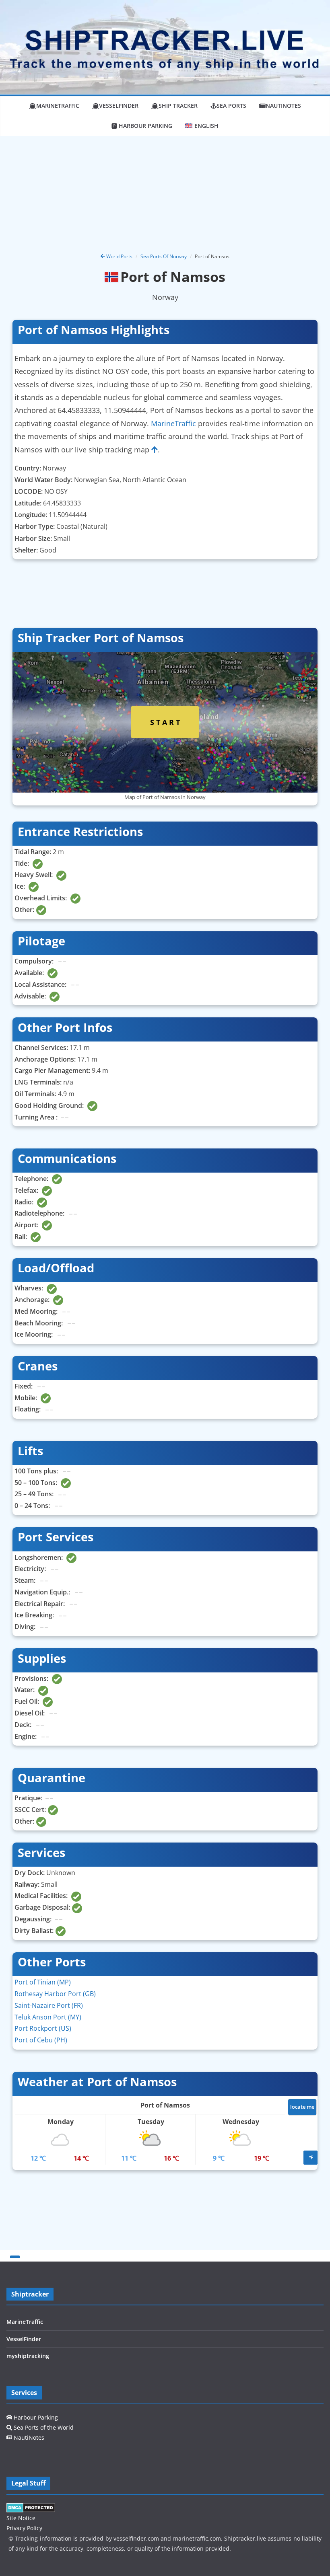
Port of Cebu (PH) (41, 2040)
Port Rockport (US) (43, 2028)
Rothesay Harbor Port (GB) (55, 1994)
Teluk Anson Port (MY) (48, 2017)
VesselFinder (119, 106)
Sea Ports (231, 106)
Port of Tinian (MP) (43, 1982)
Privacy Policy (24, 2528)
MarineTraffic (58, 106)
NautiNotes (283, 106)
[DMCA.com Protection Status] (31, 2508)
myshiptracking (28, 2356)
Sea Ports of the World (43, 2427)
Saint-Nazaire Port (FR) (49, 2005)
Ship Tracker (178, 106)
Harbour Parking (35, 2417)
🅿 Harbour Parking (142, 126)
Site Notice (21, 2518)
